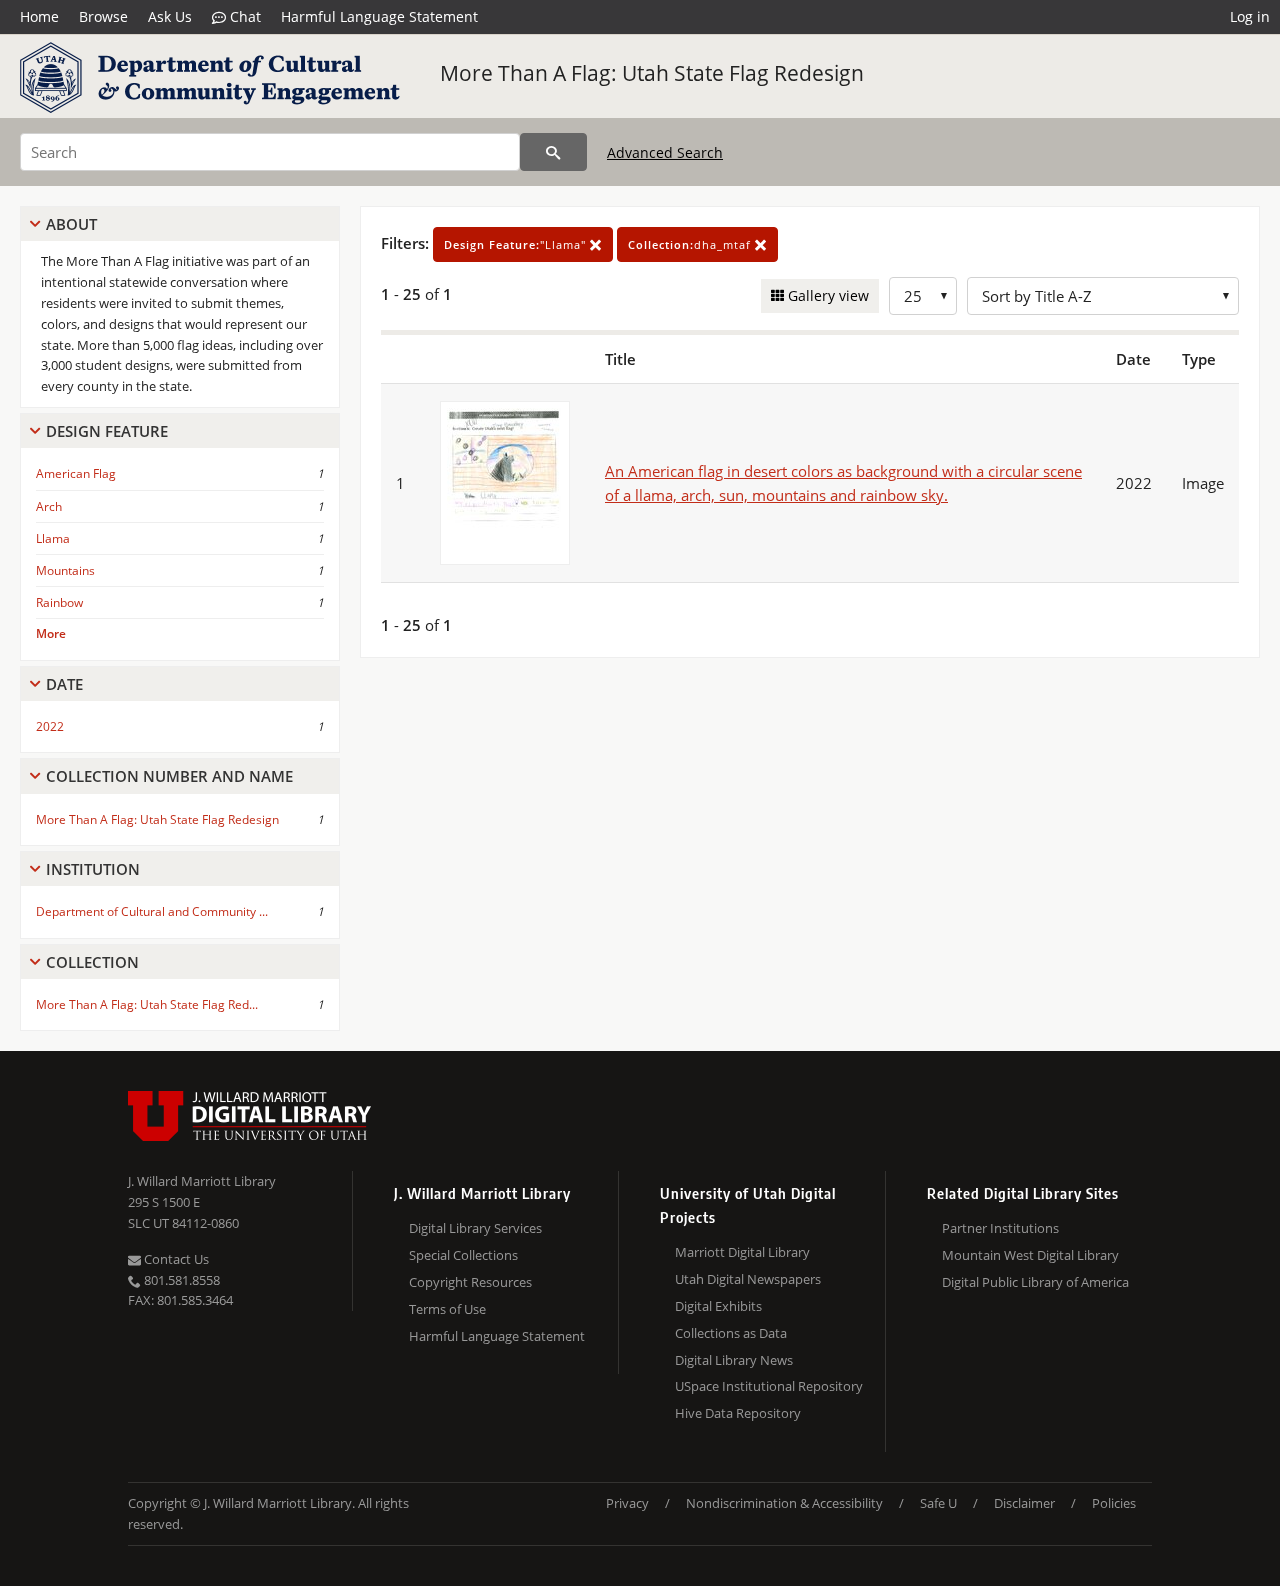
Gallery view (826, 295)
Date (64, 684)
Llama (53, 538)
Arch (49, 506)
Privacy (627, 1503)
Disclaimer (1024, 1503)
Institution (93, 869)
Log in (1250, 16)
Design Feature (107, 431)
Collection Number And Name (169, 776)
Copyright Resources (470, 1282)
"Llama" (517, 244)
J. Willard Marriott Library (202, 1181)
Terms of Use (447, 1309)
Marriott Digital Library (742, 1252)
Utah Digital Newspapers (748, 1279)
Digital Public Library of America (1035, 1282)
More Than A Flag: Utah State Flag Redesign (652, 73)
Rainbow (59, 602)
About (71, 224)
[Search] (553, 152)
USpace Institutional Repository (769, 1386)
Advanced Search (665, 152)
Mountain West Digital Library (1030, 1255)
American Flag (76, 473)
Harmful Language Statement (379, 16)
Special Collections (463, 1255)
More (51, 633)
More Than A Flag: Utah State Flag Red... (147, 1004)
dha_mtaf (691, 244)
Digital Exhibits (718, 1306)
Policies (1114, 1503)
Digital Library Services (475, 1228)
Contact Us (175, 1259)
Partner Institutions (1000, 1228)
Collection (92, 962)
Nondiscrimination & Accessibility (784, 1503)
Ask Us (170, 16)
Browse (103, 16)
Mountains (65, 570)
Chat (243, 16)
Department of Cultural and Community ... (152, 911)
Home (39, 16)
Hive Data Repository (738, 1413)
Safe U (938, 1503)
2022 (50, 726)
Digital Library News (734, 1360)
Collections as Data (731, 1333)
